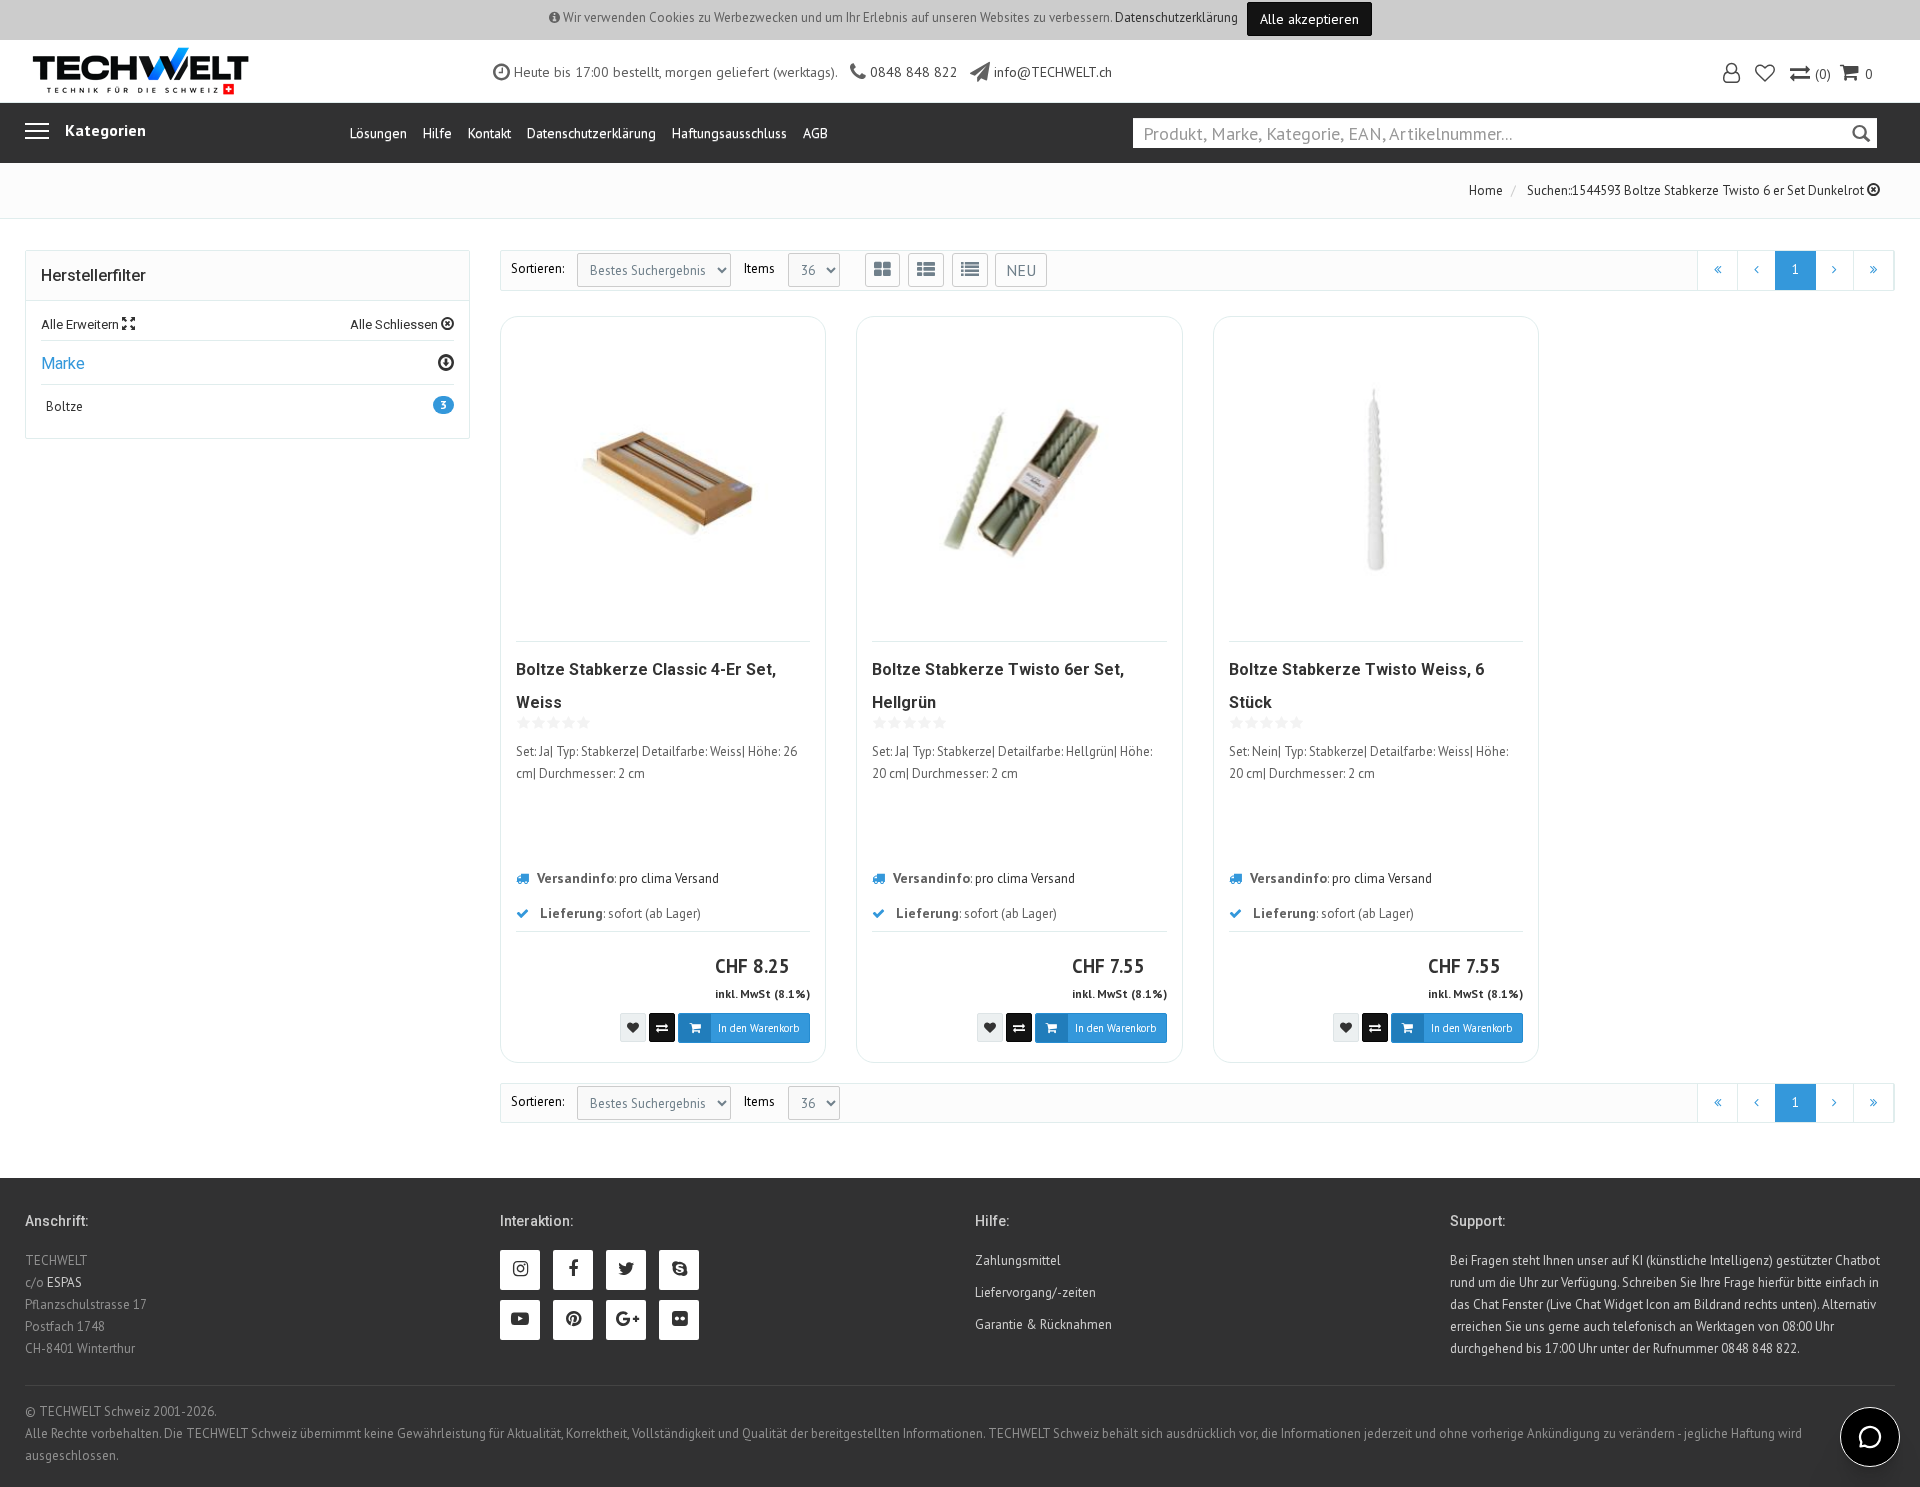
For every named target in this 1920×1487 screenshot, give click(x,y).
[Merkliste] (1766, 75)
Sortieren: (537, 268)
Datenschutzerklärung (1176, 17)
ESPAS (64, 1282)
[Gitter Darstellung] (882, 270)
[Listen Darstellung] (926, 270)
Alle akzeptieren (1309, 19)
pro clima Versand (669, 878)
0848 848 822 (914, 72)
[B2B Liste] (970, 270)
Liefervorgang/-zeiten (1035, 1292)
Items (759, 268)
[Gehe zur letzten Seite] (1873, 270)
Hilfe (437, 133)
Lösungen (378, 133)
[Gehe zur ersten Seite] (1717, 270)
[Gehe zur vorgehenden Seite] (1756, 270)
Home (1486, 190)
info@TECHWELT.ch (1053, 72)
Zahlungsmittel (1018, 1260)
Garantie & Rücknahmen (1043, 1324)
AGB (815, 133)
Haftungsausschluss (729, 133)
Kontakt (489, 133)
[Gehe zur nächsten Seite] (1834, 270)
